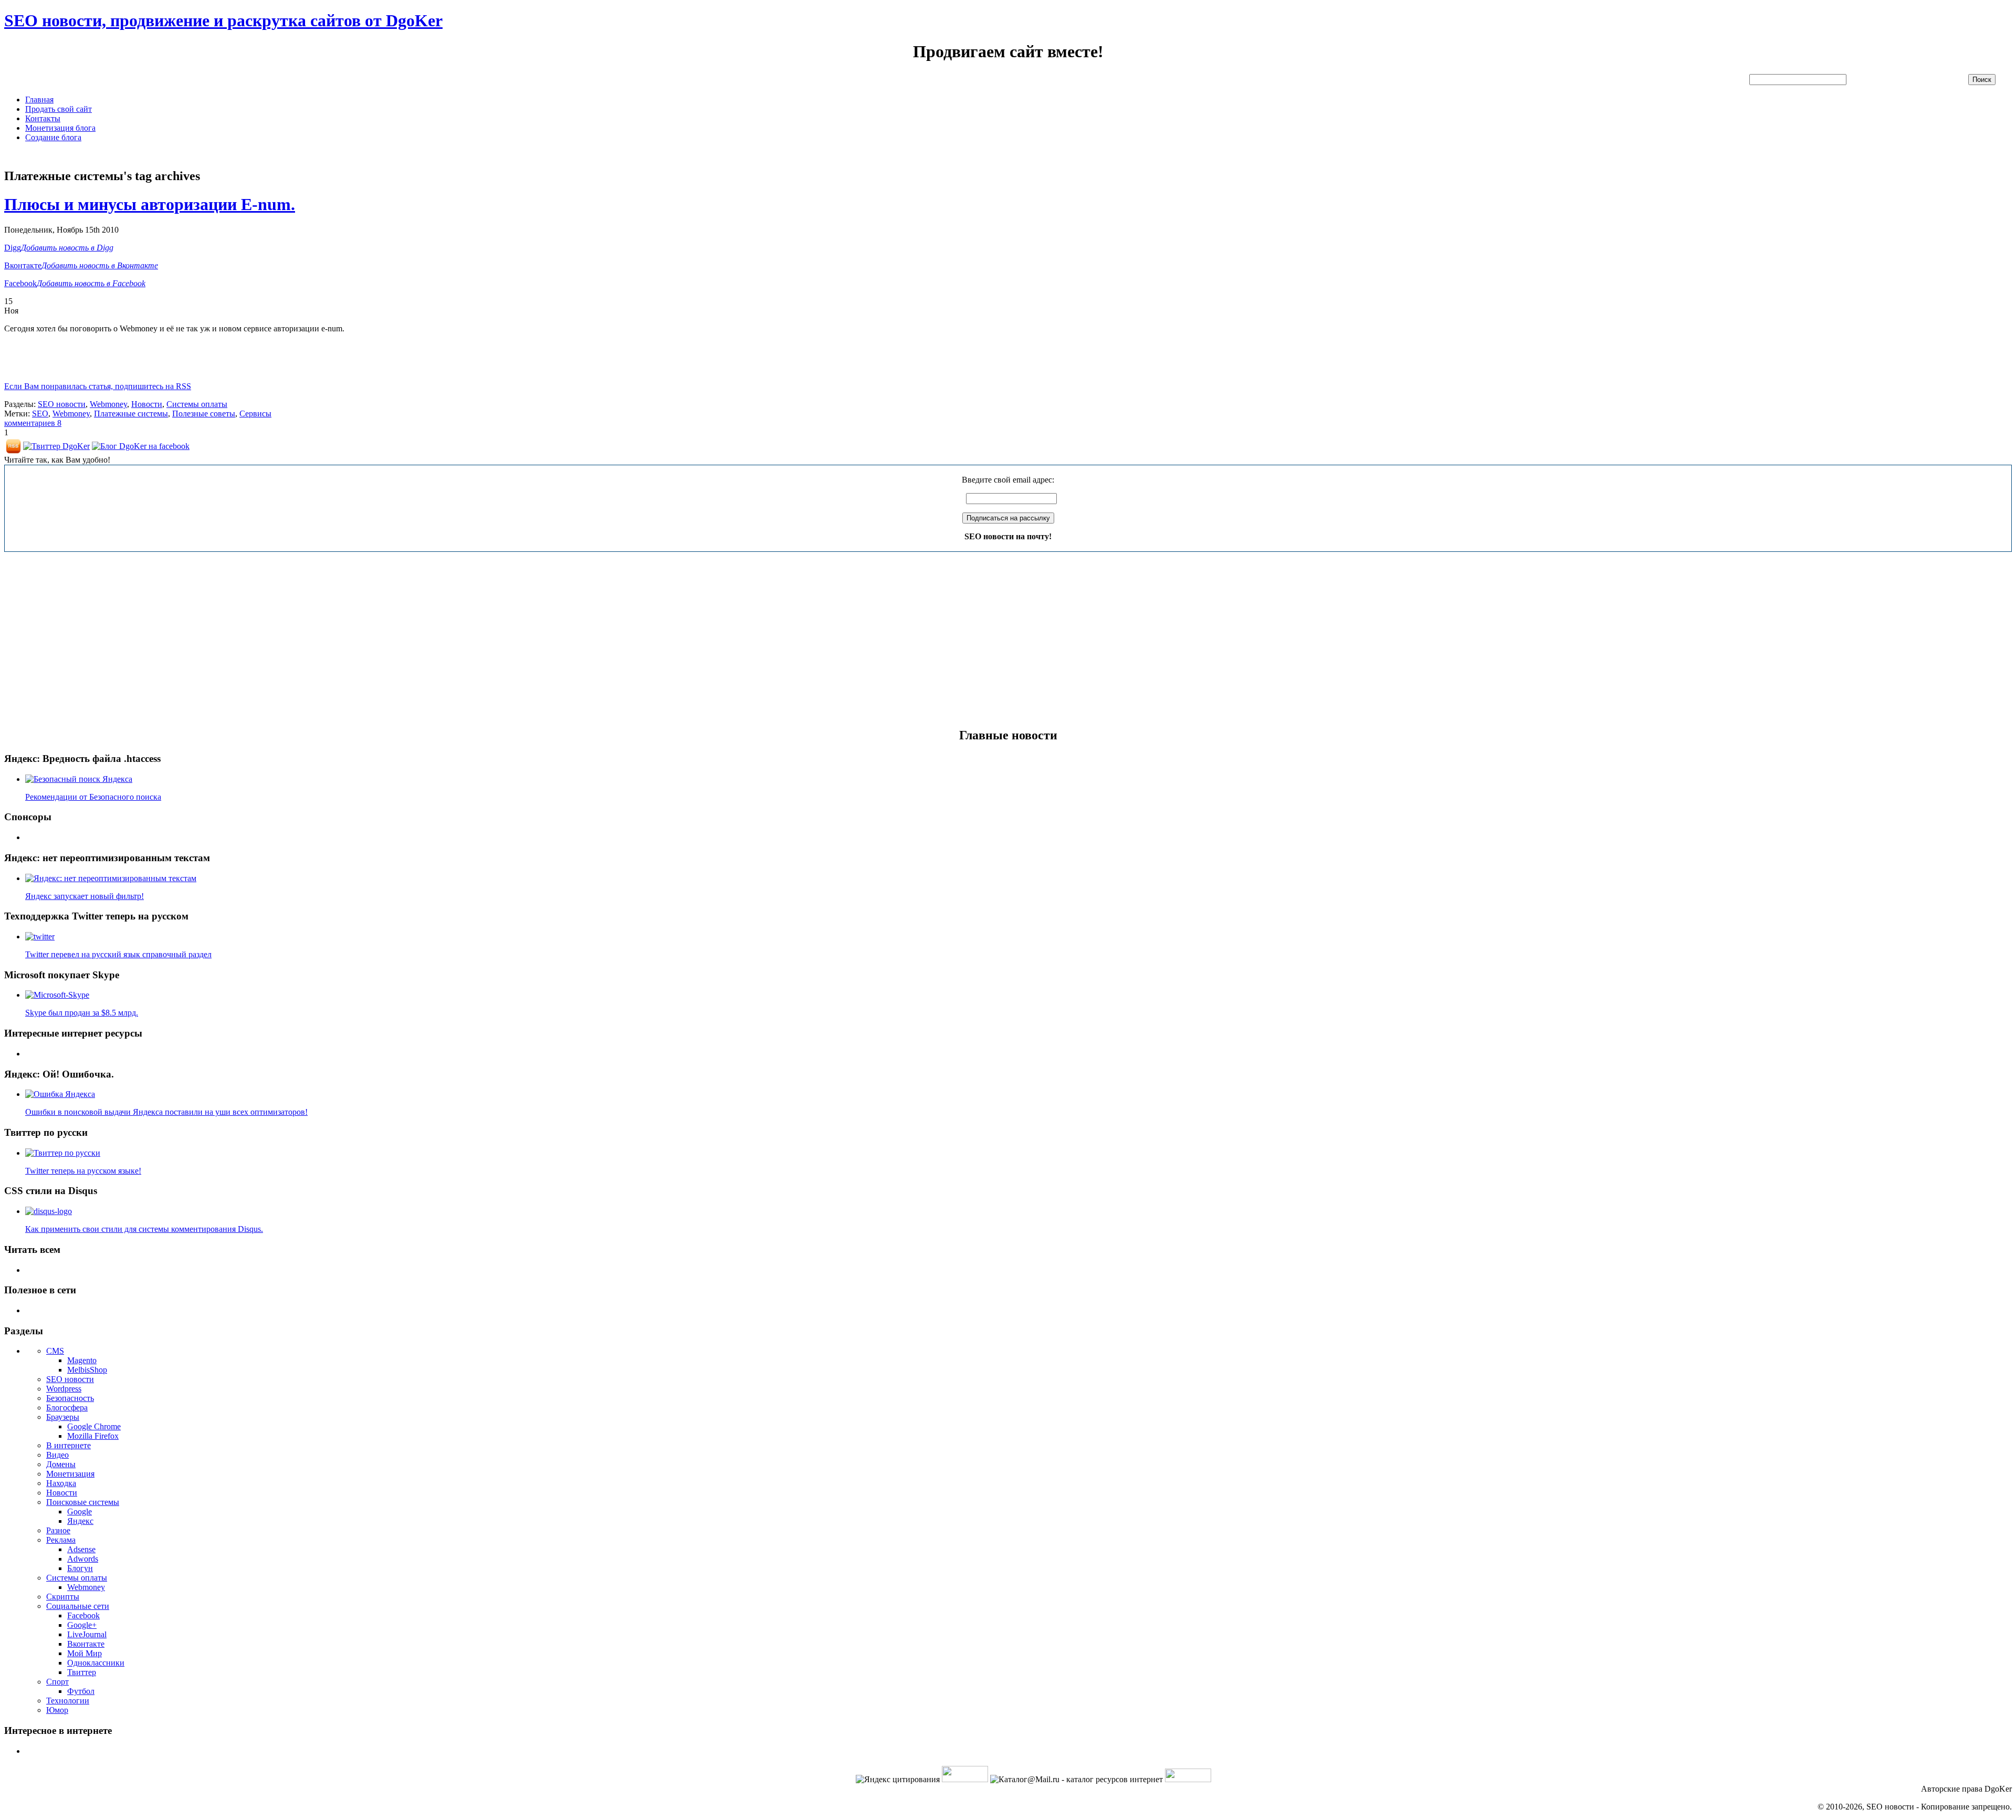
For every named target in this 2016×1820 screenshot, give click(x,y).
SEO (40, 414)
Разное (58, 1530)
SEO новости (62, 404)
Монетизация (70, 1474)
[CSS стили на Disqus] (49, 1211)
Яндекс (80, 1521)
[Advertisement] (195, 155)
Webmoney (108, 404)
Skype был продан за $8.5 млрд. (82, 1013)
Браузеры (63, 1417)
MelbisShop (87, 1370)
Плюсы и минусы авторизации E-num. (150, 204)
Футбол (81, 1691)
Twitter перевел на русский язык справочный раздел (118, 954)
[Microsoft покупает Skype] (57, 995)
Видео (57, 1455)
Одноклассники (96, 1663)
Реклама (61, 1540)
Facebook (83, 1615)
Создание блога (53, 137)
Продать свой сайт (59, 109)
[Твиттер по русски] (63, 1153)
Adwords (83, 1559)
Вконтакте (86, 1644)
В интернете (69, 1445)
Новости (147, 404)
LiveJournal (87, 1634)
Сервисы (255, 414)
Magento (82, 1360)
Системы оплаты (197, 404)
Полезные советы (204, 414)
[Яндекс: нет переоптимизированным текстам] (111, 878)
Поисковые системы (83, 1502)
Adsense (81, 1549)
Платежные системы (131, 414)
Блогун (80, 1568)
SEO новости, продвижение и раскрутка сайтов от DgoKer (223, 20)
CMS (55, 1351)
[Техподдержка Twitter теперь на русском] (40, 937)
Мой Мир (85, 1653)
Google (80, 1512)
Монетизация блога (60, 128)
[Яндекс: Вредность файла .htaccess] (79, 779)
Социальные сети (78, 1606)
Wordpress (64, 1389)
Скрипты (63, 1597)
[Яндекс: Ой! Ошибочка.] (60, 1094)
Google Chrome (94, 1426)
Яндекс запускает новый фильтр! (85, 896)
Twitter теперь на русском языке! (83, 1171)
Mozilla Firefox (93, 1436)
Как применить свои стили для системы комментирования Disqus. (144, 1229)
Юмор (57, 1710)
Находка (61, 1483)
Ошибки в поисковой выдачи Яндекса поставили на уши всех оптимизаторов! (166, 1112)
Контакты (43, 118)
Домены (61, 1464)
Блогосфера (67, 1408)
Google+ (82, 1625)
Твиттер (82, 1672)
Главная (39, 100)
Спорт (57, 1682)
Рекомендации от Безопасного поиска (93, 797)
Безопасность (70, 1398)
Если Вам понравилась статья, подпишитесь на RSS (98, 386)
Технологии (68, 1701)
